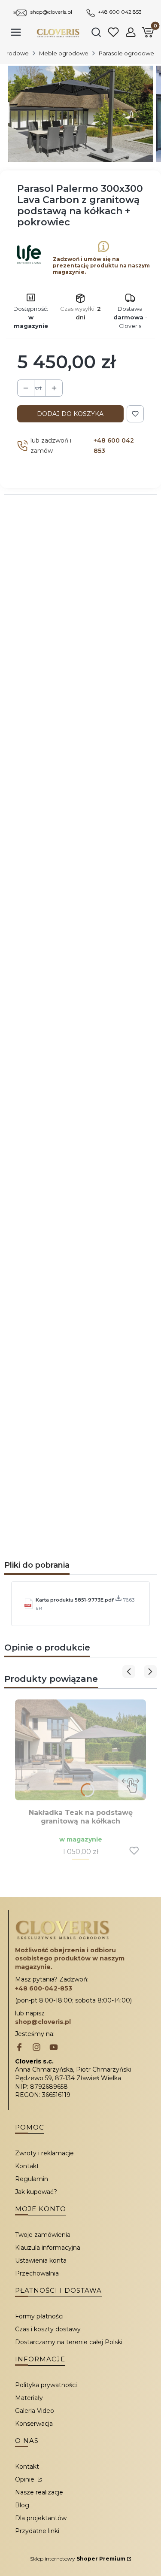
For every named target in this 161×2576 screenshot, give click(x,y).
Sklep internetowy (78, 2559)
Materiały (29, 2398)
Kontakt (27, 2166)
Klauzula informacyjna (48, 2248)
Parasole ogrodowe (126, 53)
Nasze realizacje (39, 2492)
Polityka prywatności (46, 2385)
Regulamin (32, 2179)
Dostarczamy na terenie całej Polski (69, 2342)
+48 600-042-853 (44, 1988)
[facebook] (19, 2048)
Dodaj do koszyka (70, 414)
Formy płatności (39, 2316)
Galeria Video (35, 2411)
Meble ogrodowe (64, 53)
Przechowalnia (37, 2273)
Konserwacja (34, 2424)
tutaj (115, 1268)
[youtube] (54, 2048)
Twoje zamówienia (43, 2235)
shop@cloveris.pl (51, 12)
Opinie (26, 2479)
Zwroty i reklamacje (44, 2153)
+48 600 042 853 (120, 12)
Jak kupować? (36, 2192)
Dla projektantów (41, 2518)
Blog (22, 2505)
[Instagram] (36, 2048)
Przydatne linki (37, 2531)
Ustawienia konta (41, 2260)
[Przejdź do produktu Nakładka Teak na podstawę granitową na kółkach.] (80, 1750)
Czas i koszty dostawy (48, 2329)
